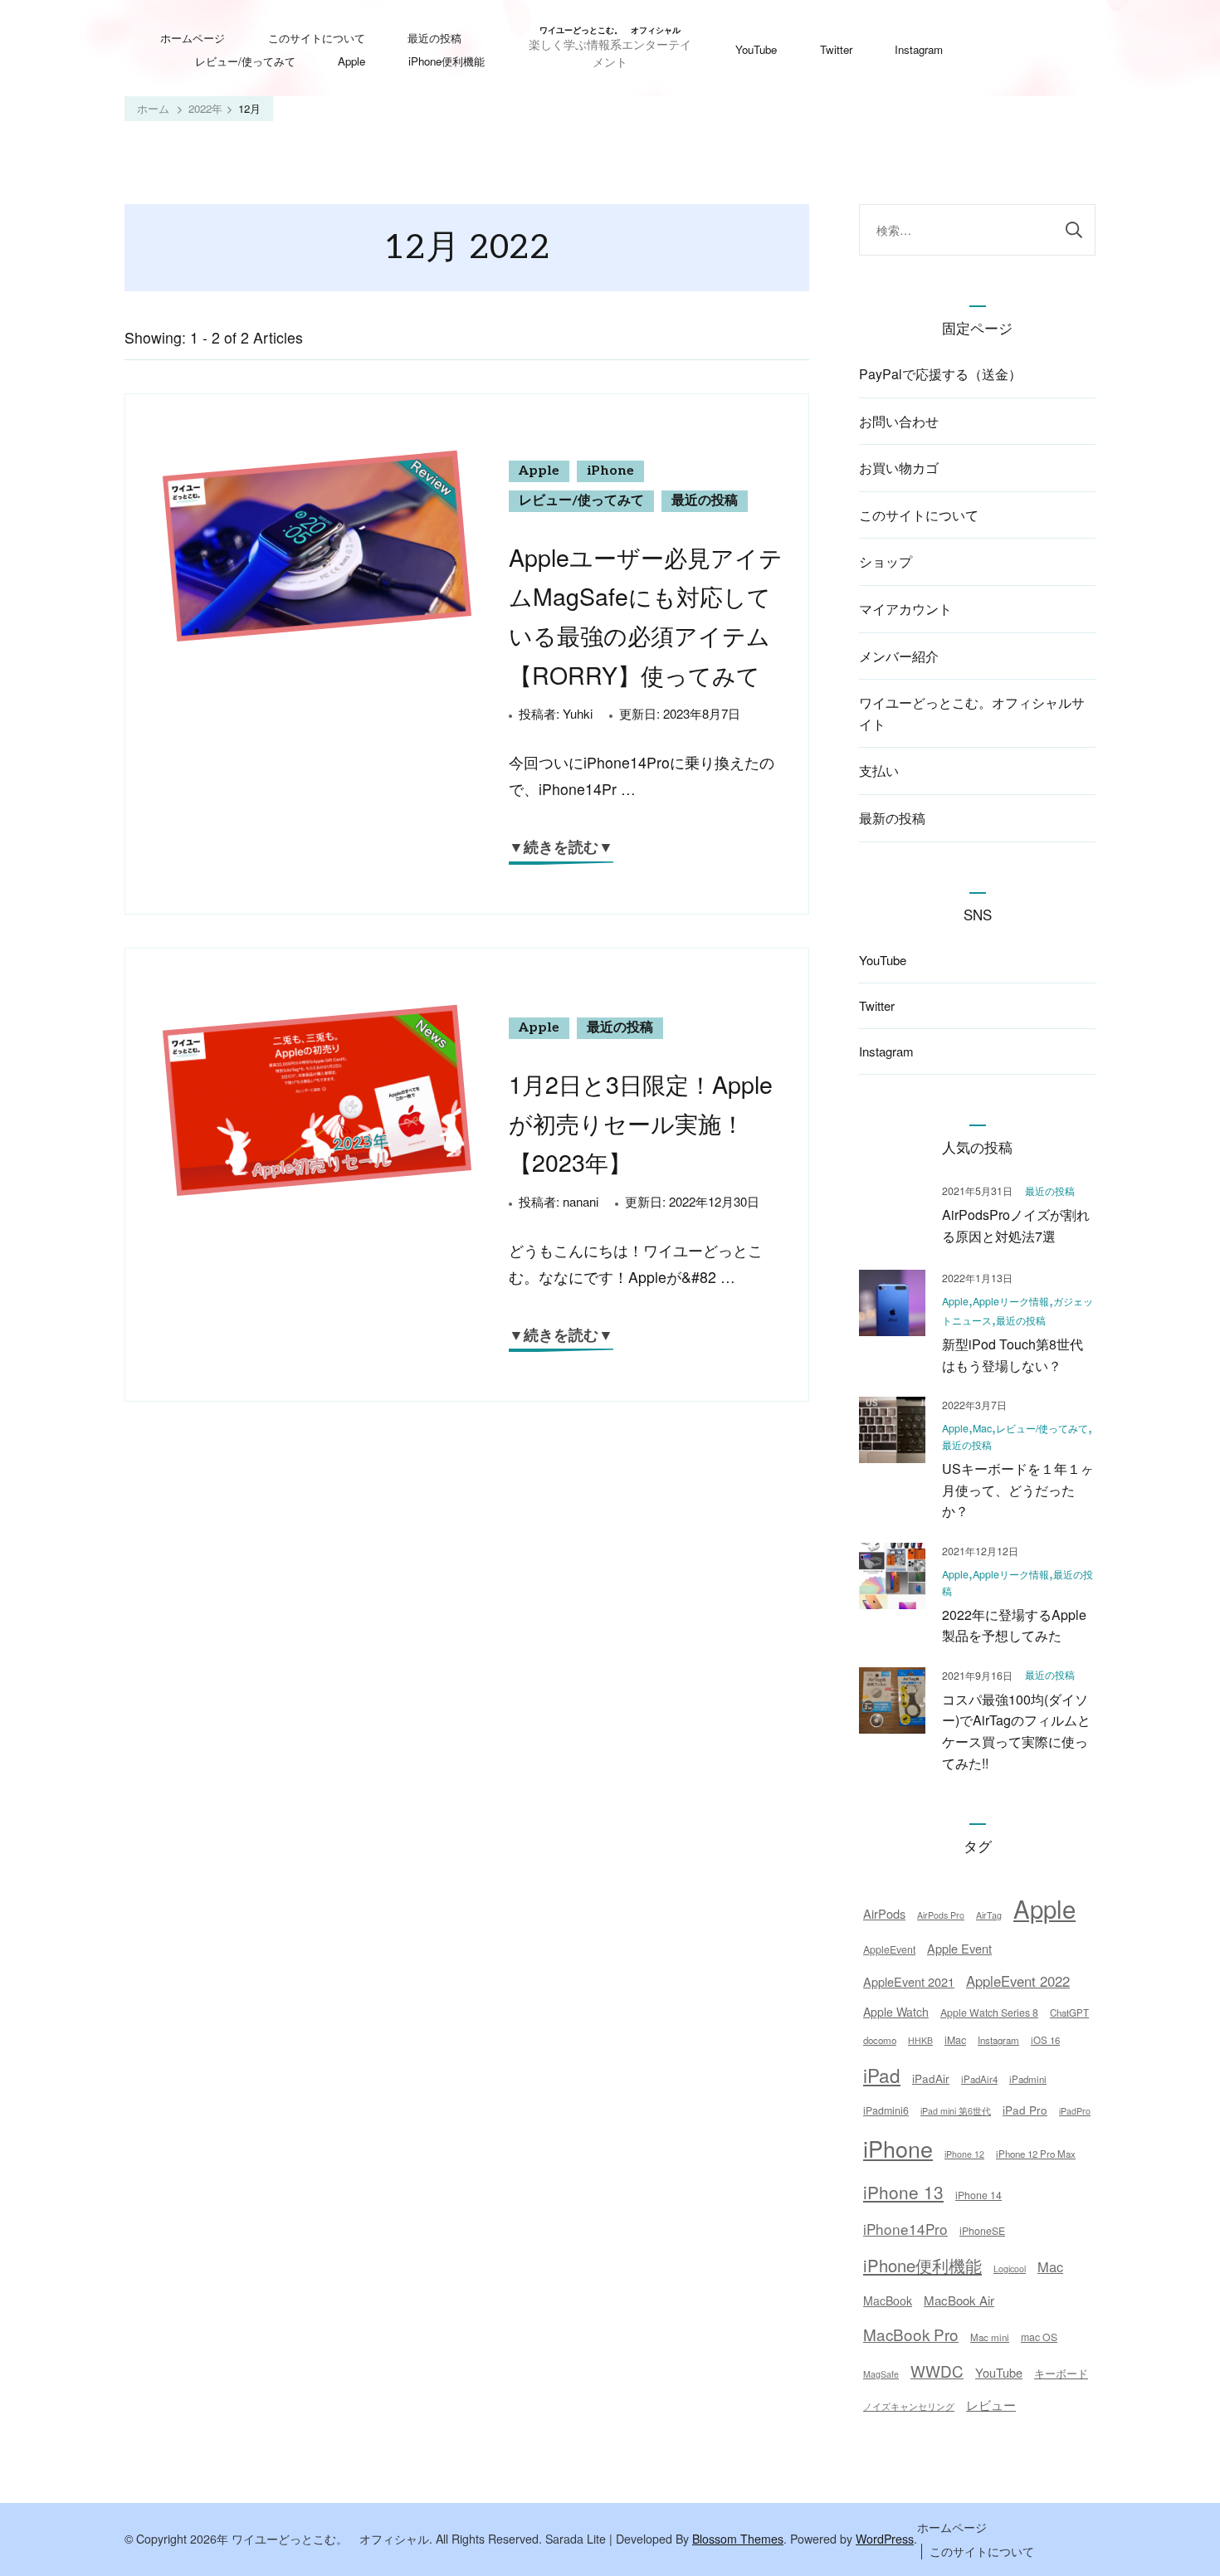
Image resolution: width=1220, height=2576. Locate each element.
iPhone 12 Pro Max (1036, 2154)
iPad (882, 2075)
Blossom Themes (738, 2539)
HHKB (920, 2040)
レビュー (991, 2404)
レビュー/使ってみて (245, 61)
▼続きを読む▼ (561, 848)
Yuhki (578, 713)
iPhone (610, 471)
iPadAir (931, 2078)
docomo (880, 2040)
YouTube (756, 49)
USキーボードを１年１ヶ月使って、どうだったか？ (1018, 1490)
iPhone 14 (978, 2195)
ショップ (886, 561)
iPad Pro (1025, 2110)
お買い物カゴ (899, 468)
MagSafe (881, 2374)
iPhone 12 (964, 2154)
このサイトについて (317, 38)
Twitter (836, 49)
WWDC (937, 2371)
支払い (879, 771)
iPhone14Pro (905, 2229)
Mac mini (990, 2337)
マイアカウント (905, 609)
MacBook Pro (911, 2334)
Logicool (1010, 2269)
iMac (955, 2040)
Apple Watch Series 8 (989, 2013)
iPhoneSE (982, 2231)
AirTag (989, 1915)
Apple (351, 61)
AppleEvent (889, 1949)
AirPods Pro (941, 1915)
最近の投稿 (434, 38)
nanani (581, 1201)
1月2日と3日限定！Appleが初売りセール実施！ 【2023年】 (641, 1123)
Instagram (919, 49)
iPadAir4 (979, 2079)
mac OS (1039, 2337)
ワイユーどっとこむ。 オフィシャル (610, 30)
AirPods (884, 1913)
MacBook (888, 2300)
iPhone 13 (903, 2192)
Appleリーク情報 (1011, 1301)
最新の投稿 (892, 818)
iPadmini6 (886, 2110)
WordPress (885, 2539)
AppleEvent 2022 (1018, 1981)
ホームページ (193, 38)
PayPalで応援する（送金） (940, 374)
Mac (982, 1428)
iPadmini (1028, 2079)
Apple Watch (896, 2012)
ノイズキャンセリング (909, 2406)
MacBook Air (959, 2300)
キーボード (1061, 2373)
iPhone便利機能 (447, 61)
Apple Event (959, 1948)
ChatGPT (1069, 2013)
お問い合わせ (899, 421)
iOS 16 (1045, 2040)
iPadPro (1075, 2111)
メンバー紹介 (899, 656)
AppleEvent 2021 (909, 1981)
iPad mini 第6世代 (956, 2111)
